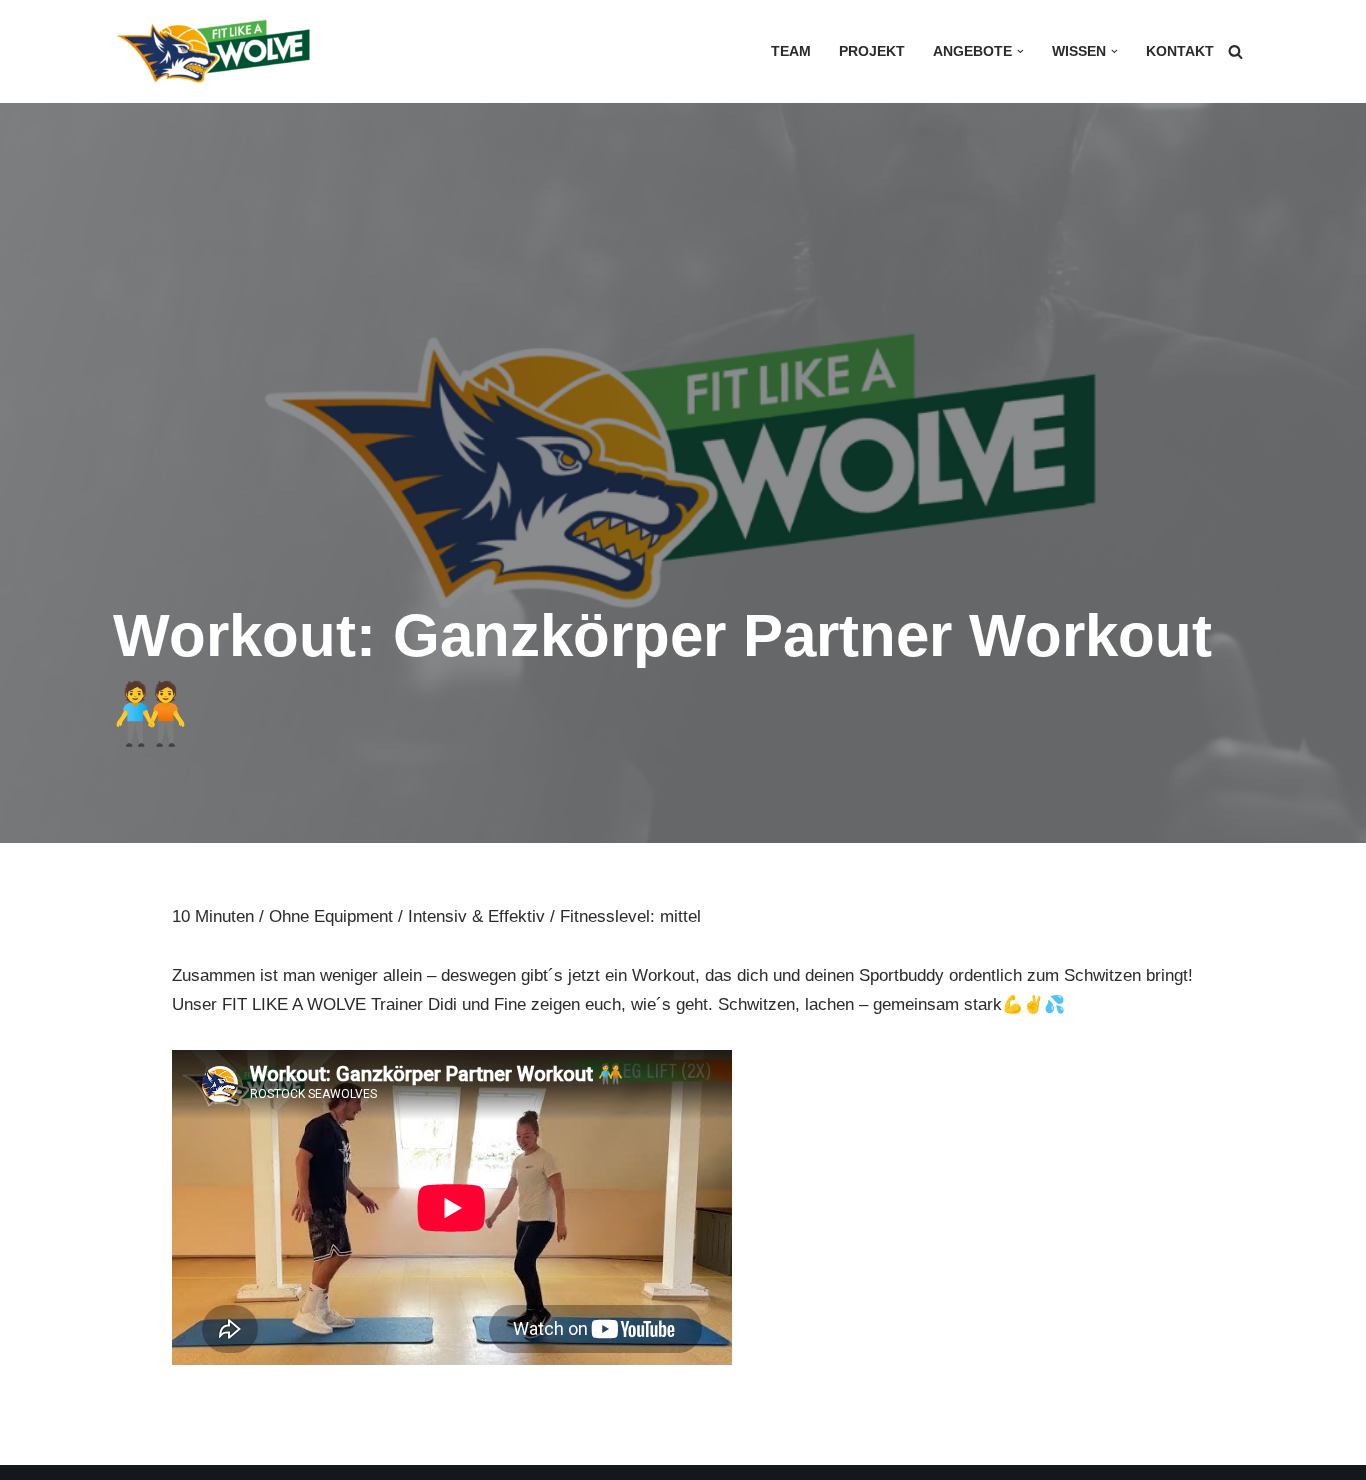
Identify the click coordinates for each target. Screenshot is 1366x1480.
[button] (1020, 51)
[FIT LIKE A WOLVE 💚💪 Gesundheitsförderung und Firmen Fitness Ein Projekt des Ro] (213, 51)
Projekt (872, 51)
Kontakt (1180, 51)
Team (791, 51)
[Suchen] (1235, 51)
